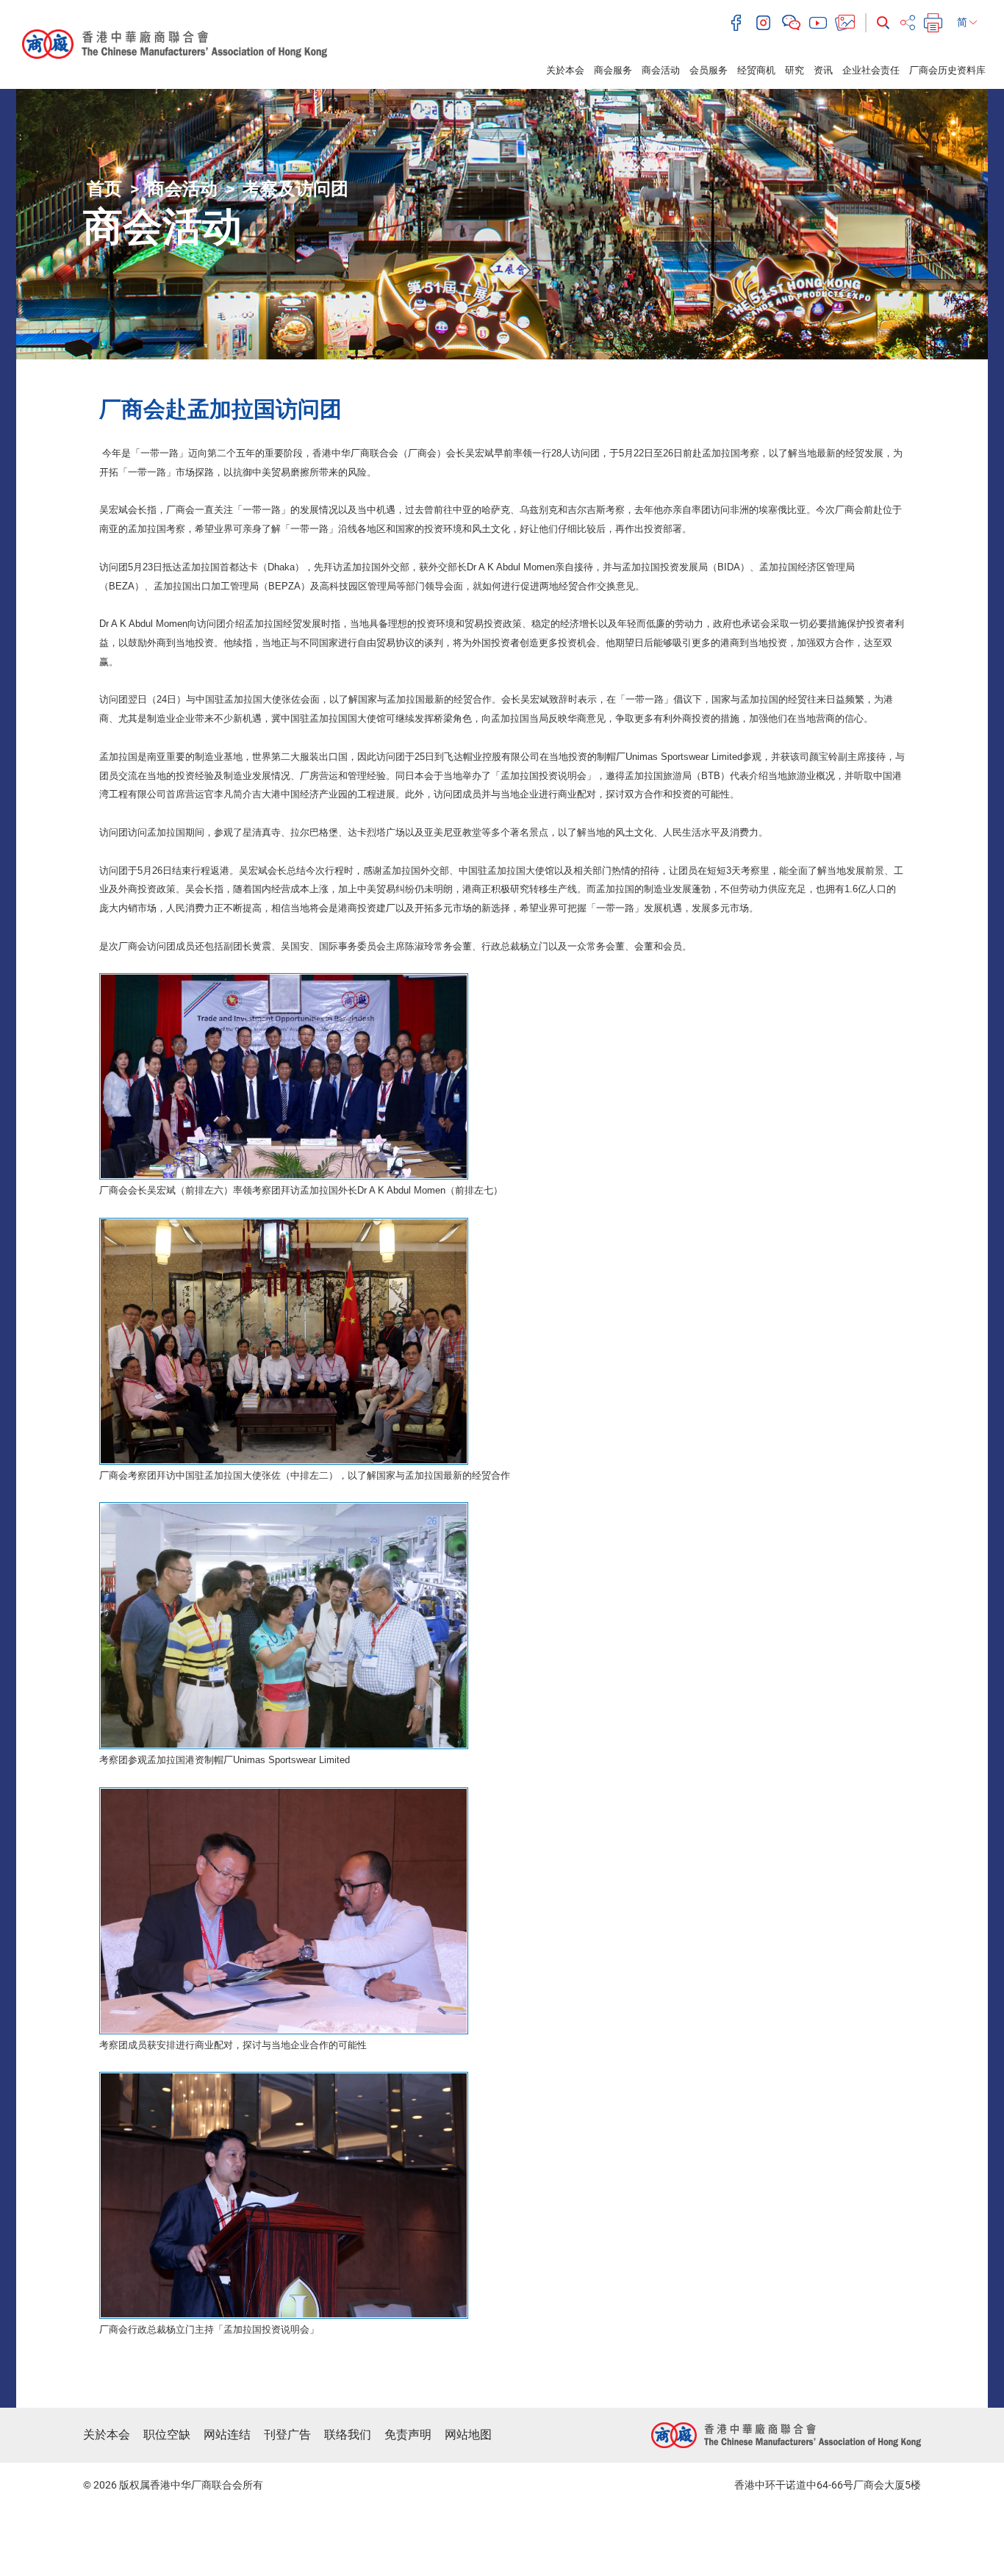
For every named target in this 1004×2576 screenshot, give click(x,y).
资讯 (823, 70)
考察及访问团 (295, 189)
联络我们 (348, 2435)
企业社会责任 (871, 70)
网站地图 (468, 2435)
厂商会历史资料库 (947, 70)
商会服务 (613, 70)
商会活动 (661, 70)
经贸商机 (756, 70)
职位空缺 (167, 2435)
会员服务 (709, 70)
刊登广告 (287, 2435)
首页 (104, 189)
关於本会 (565, 70)
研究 (795, 70)
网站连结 (227, 2435)
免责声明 (408, 2435)
